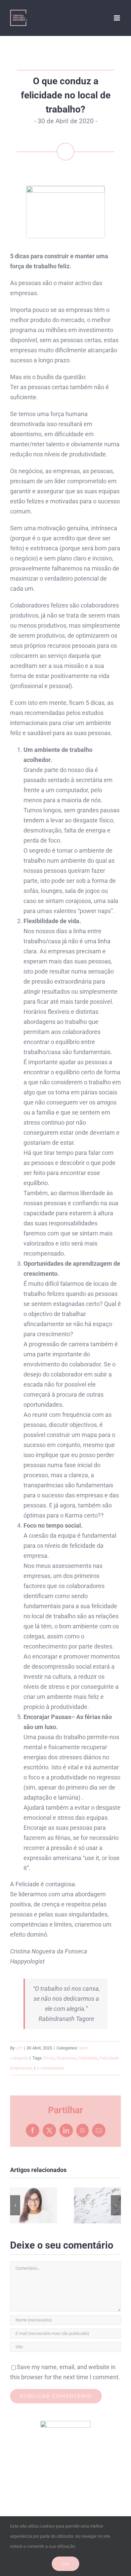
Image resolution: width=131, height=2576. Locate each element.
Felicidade (88, 2058)
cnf (19, 2048)
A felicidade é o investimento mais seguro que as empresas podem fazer (34, 2205)
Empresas (66, 2058)
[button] (15, 2205)
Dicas (49, 2058)
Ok (65, 2564)
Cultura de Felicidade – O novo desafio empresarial (98, 2205)
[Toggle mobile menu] (117, 18)
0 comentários (51, 2068)
